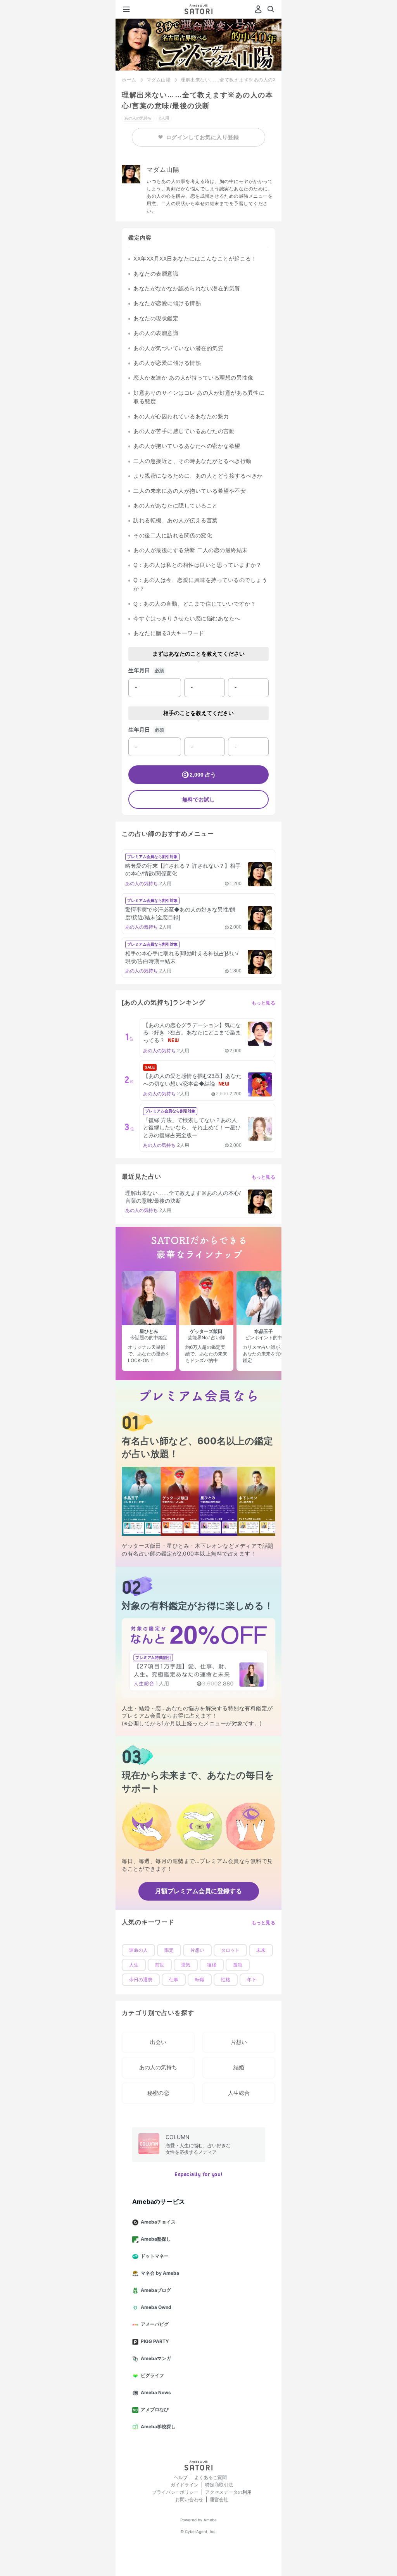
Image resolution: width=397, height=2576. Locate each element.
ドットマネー (155, 2256)
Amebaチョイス (158, 2222)
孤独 (238, 1965)
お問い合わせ (189, 2499)
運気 (186, 1965)
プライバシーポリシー (175, 2492)
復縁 (212, 1965)
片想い (197, 1950)
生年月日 (139, 670)
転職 (200, 1980)
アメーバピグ (155, 2324)
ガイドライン (185, 2485)
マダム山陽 (159, 80)
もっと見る (264, 1003)
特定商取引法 (219, 2485)
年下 (252, 1980)
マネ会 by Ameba (160, 2273)
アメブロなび (155, 2409)
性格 (226, 1980)
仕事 (174, 1980)
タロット (230, 1950)
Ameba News (156, 2392)
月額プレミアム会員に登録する (198, 1891)
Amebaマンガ (156, 2358)
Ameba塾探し (156, 2239)
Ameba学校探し (158, 2427)
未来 (261, 1950)
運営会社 (219, 2499)
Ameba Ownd (156, 2307)
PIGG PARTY (155, 2341)
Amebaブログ (156, 2290)
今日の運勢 (141, 1980)
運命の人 (138, 1950)
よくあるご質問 (211, 2477)
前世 (160, 1965)
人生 (134, 1965)
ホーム (129, 80)
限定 (169, 1950)
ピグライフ (152, 2375)
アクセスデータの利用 (228, 2492)
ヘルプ (181, 2477)
